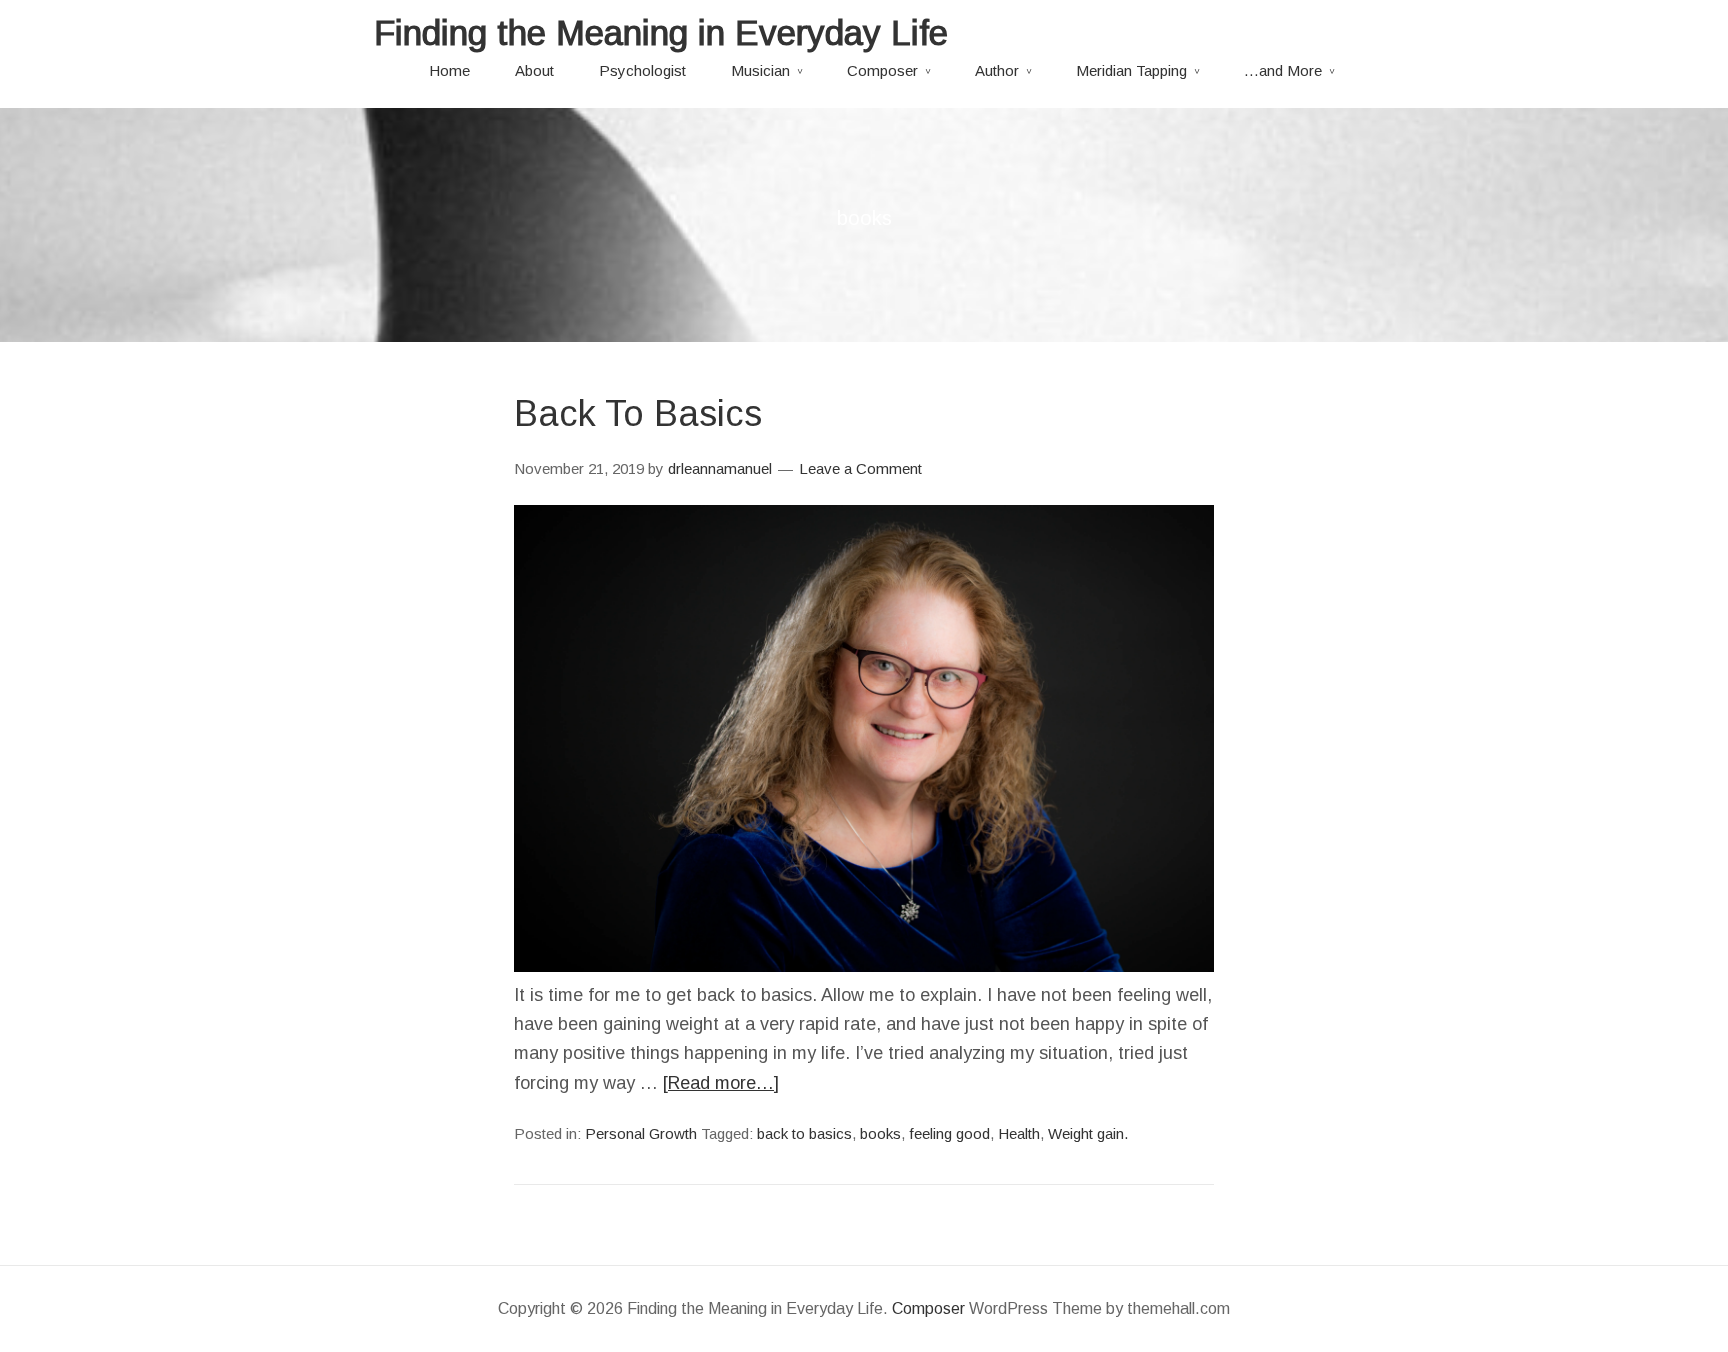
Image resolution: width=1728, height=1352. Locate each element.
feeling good (949, 1133)
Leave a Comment (860, 468)
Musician (760, 70)
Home (449, 70)
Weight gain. (1088, 1133)
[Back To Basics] (864, 966)
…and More (1283, 70)
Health (1019, 1133)
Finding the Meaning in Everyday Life (661, 32)
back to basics (804, 1133)
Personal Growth (641, 1133)
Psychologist (642, 70)
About (534, 70)
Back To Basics (638, 413)
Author (997, 70)
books (880, 1133)
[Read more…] (721, 1083)
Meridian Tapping (1131, 70)
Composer (882, 70)
